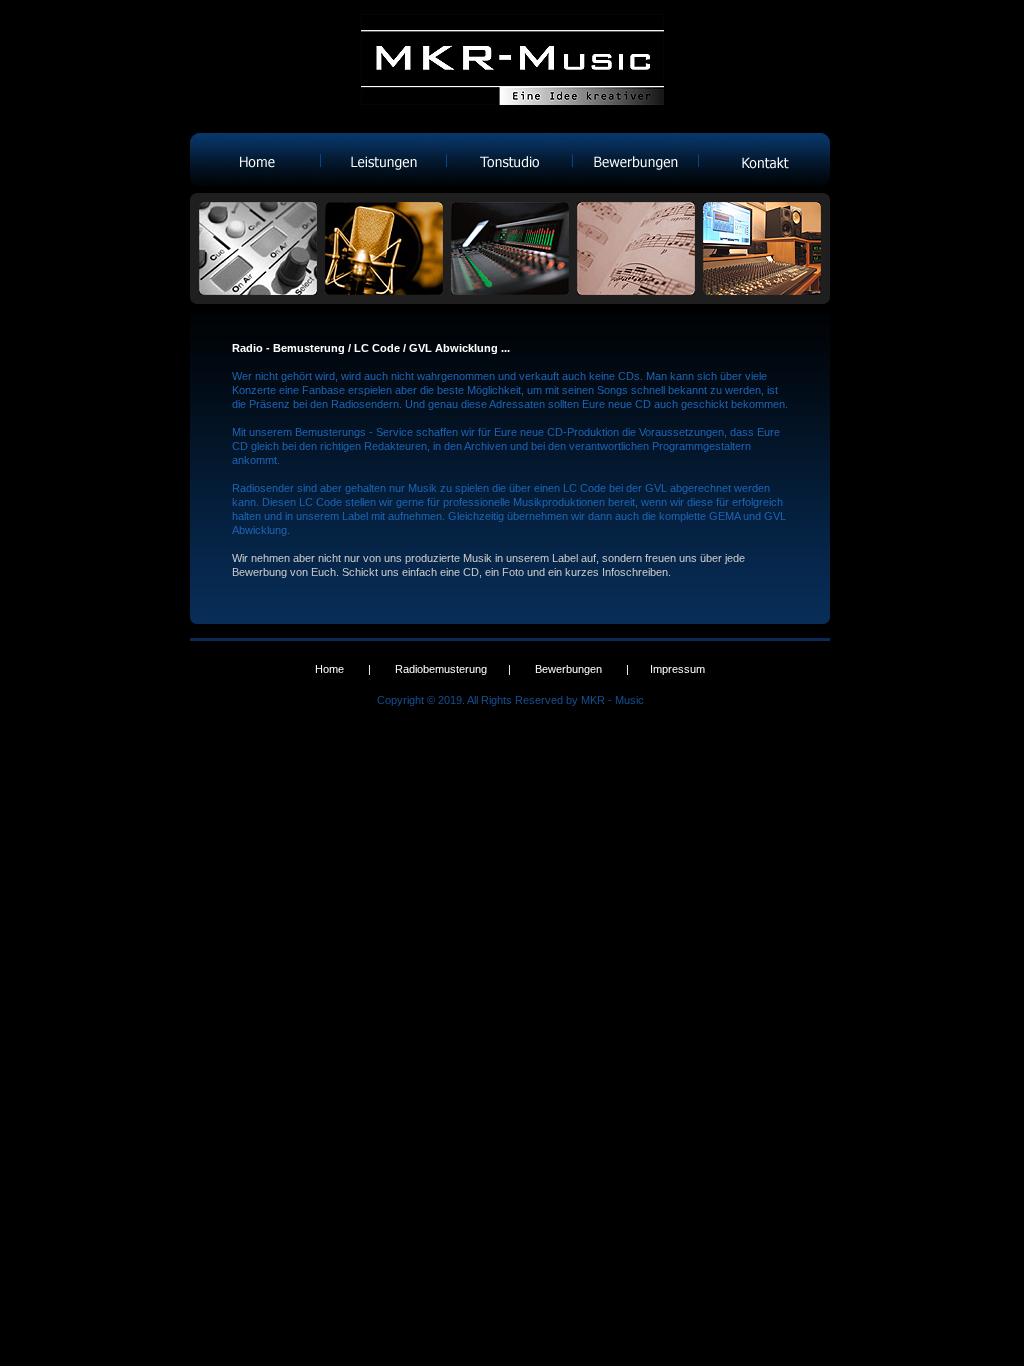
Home (329, 669)
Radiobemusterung (441, 669)
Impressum (677, 669)
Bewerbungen (568, 669)
